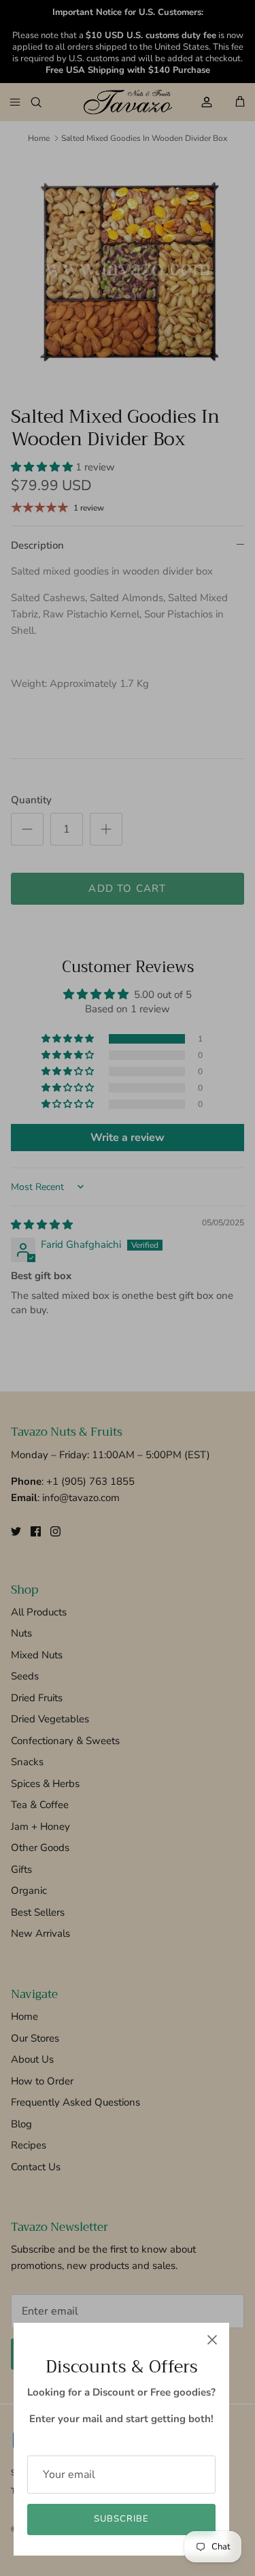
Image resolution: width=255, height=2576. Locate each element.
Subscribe (121, 2519)
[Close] (212, 2340)
